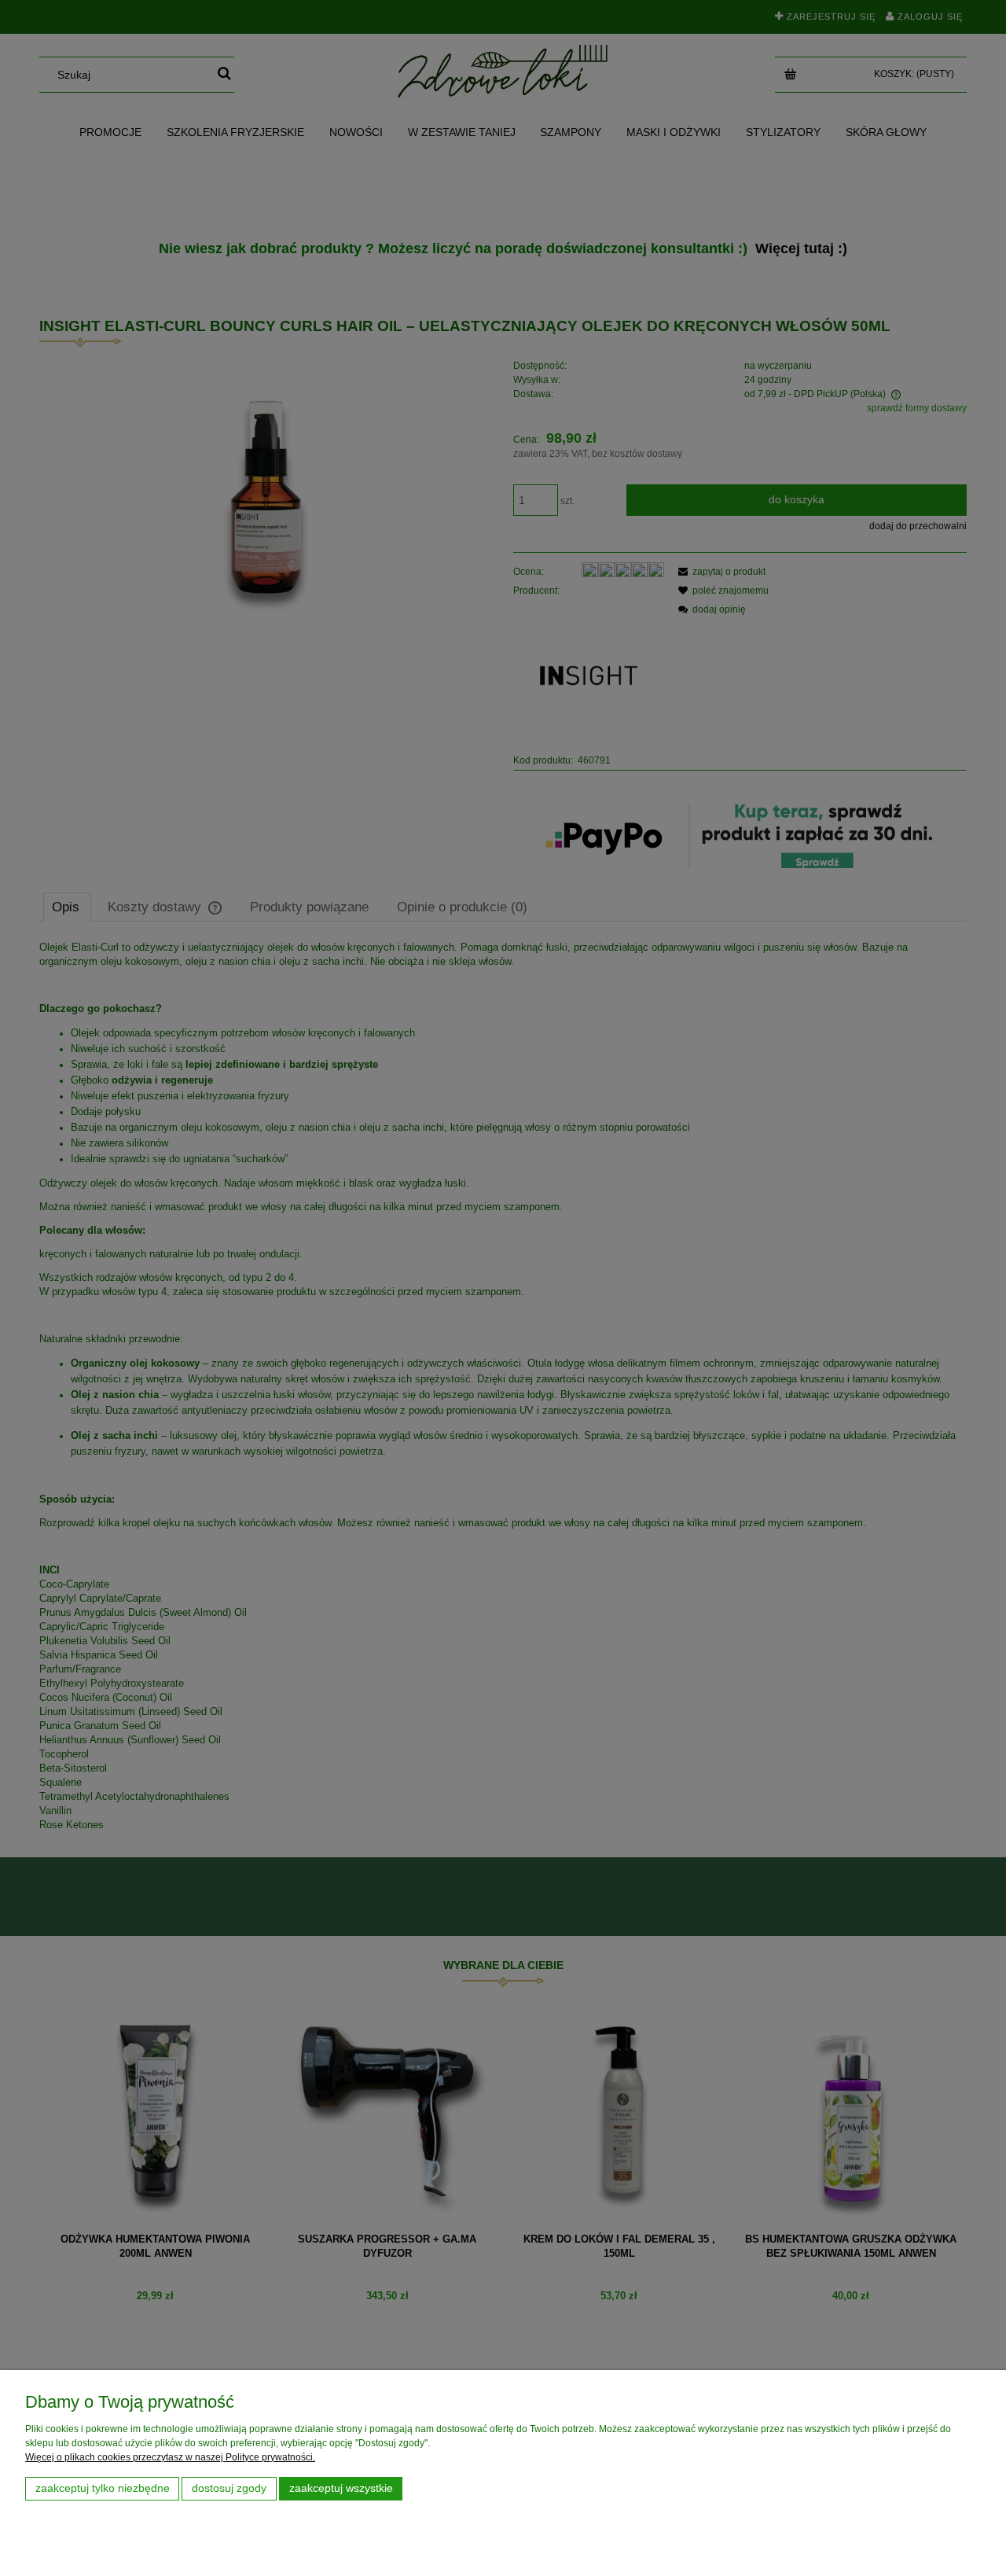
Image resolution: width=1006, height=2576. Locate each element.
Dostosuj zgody (229, 2488)
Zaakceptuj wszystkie (341, 2488)
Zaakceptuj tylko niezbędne (103, 2488)
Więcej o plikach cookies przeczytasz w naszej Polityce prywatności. (170, 2457)
